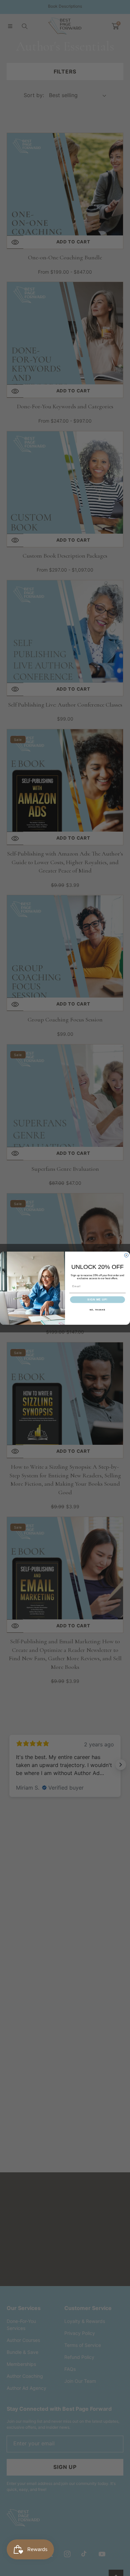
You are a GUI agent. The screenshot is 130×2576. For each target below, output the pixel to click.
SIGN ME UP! (97, 1300)
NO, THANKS (98, 1310)
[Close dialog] (126, 1255)
